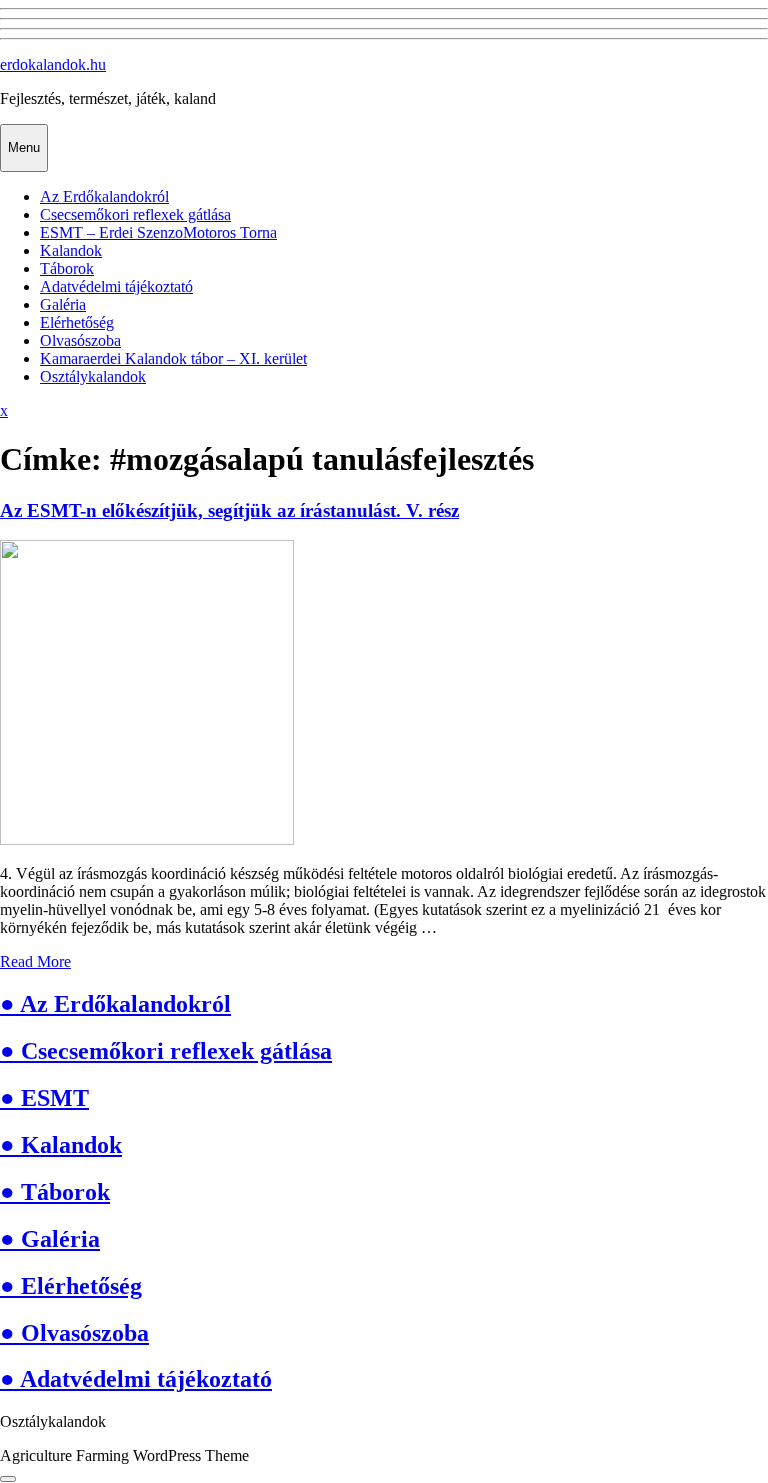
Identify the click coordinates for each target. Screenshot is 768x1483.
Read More (35, 961)
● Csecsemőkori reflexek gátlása (166, 1051)
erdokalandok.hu (53, 64)
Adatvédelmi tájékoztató (116, 286)
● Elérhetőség (71, 1286)
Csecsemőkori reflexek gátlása (135, 214)
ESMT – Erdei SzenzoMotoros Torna (158, 232)
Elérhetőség (77, 322)
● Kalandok (61, 1145)
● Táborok (55, 1192)
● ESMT (44, 1098)
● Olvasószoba (74, 1333)
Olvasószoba (80, 340)
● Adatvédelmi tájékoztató (136, 1379)
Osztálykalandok (93, 376)
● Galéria (50, 1239)
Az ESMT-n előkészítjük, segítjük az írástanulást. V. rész (229, 510)
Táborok (67, 268)
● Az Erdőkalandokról (115, 1004)
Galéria (63, 304)
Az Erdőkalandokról (104, 196)
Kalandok (71, 250)
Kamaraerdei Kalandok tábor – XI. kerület (173, 358)
